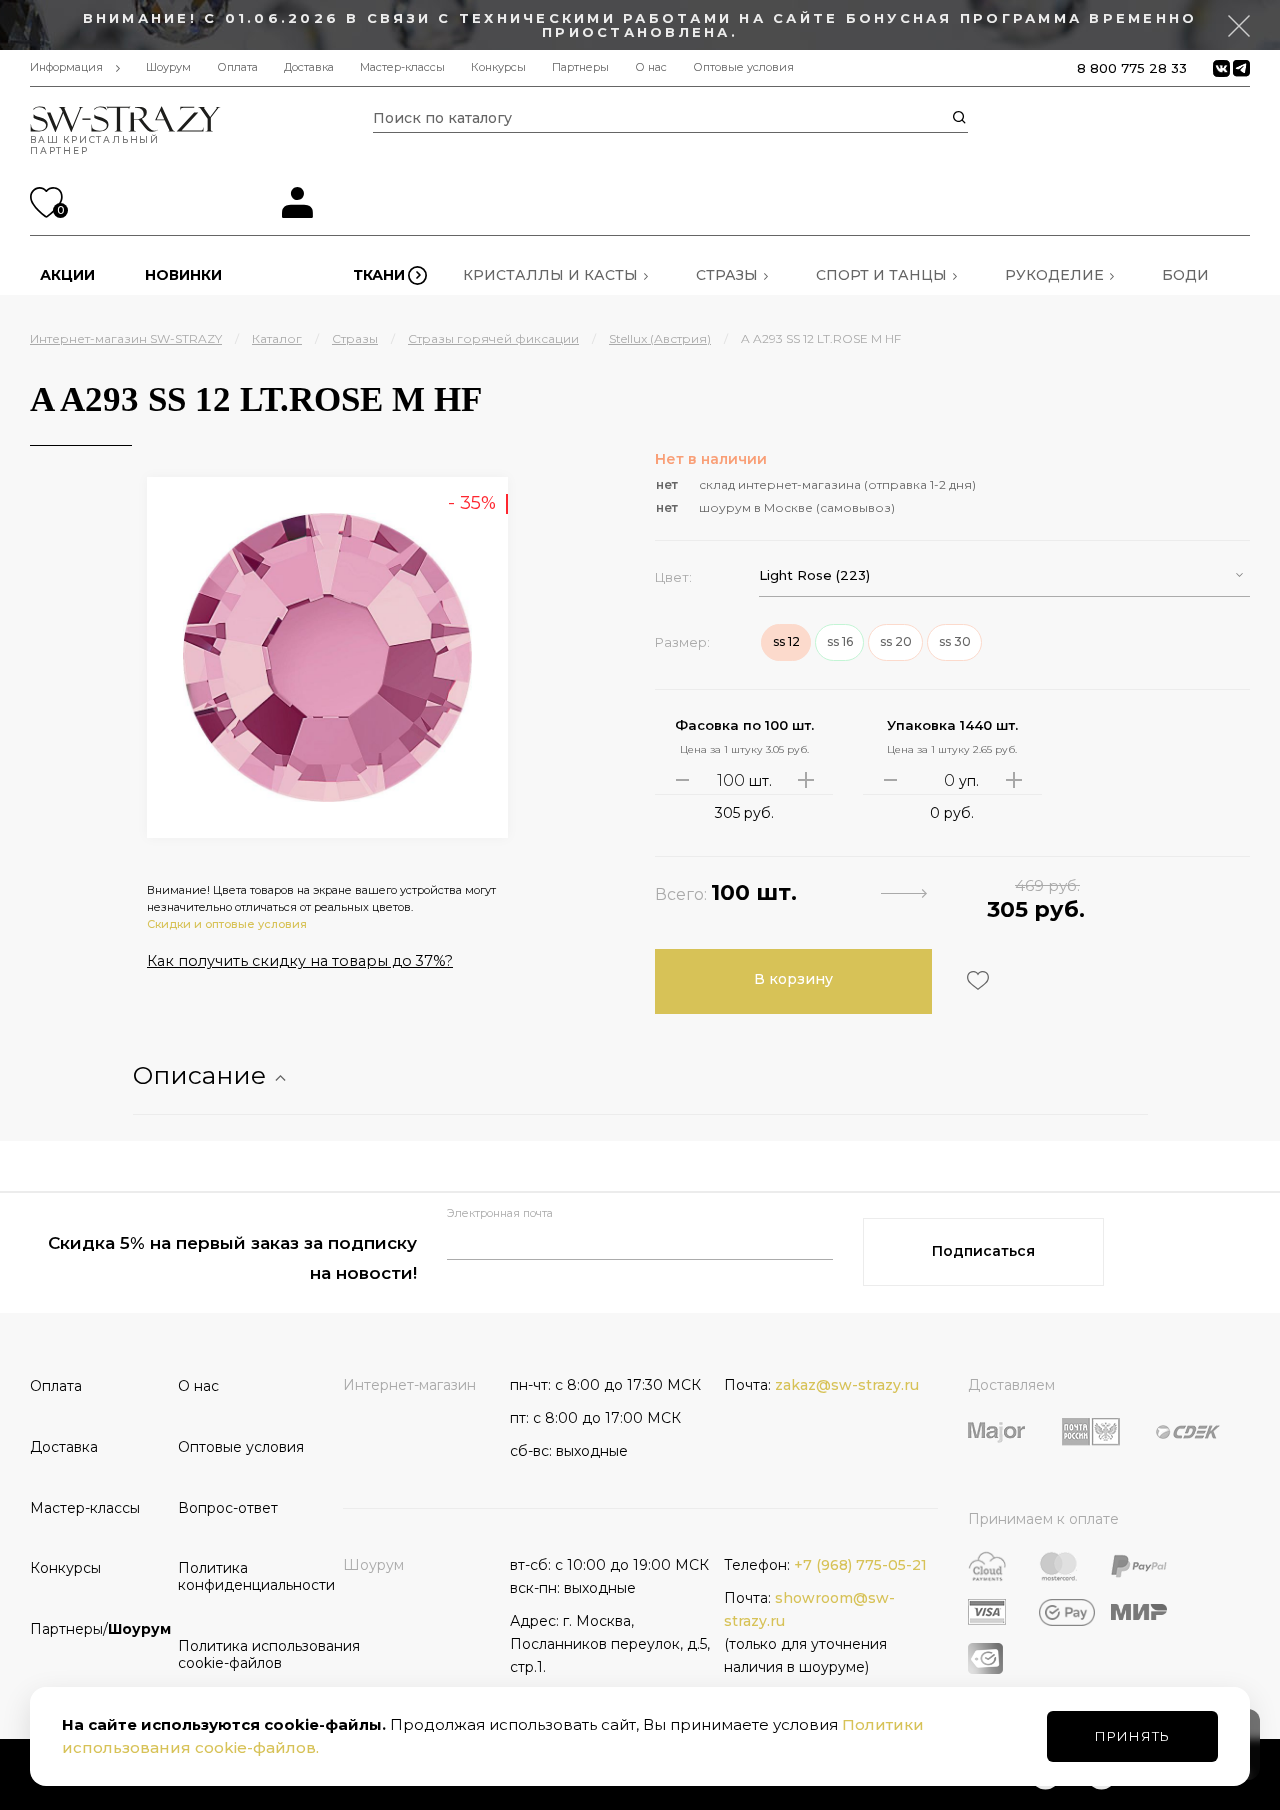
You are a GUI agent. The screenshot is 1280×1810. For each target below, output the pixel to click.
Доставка (309, 67)
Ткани (379, 275)
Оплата (237, 67)
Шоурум (168, 67)
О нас (651, 67)
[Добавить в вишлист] (975, 980)
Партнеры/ (97, 1629)
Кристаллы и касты (550, 275)
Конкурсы (498, 67)
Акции (67, 275)
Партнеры (580, 67)
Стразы (727, 275)
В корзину (793, 979)
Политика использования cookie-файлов (245, 1654)
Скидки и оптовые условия (227, 924)
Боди (1185, 275)
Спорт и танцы (881, 275)
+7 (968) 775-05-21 (860, 1565)
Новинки (183, 275)
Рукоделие (1054, 275)
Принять (1132, 1736)
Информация (66, 67)
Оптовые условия (743, 67)
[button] (1004, 575)
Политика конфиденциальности (245, 1576)
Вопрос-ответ (228, 1508)
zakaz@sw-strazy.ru (847, 1385)
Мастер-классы (402, 67)
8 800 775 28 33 (1132, 68)
